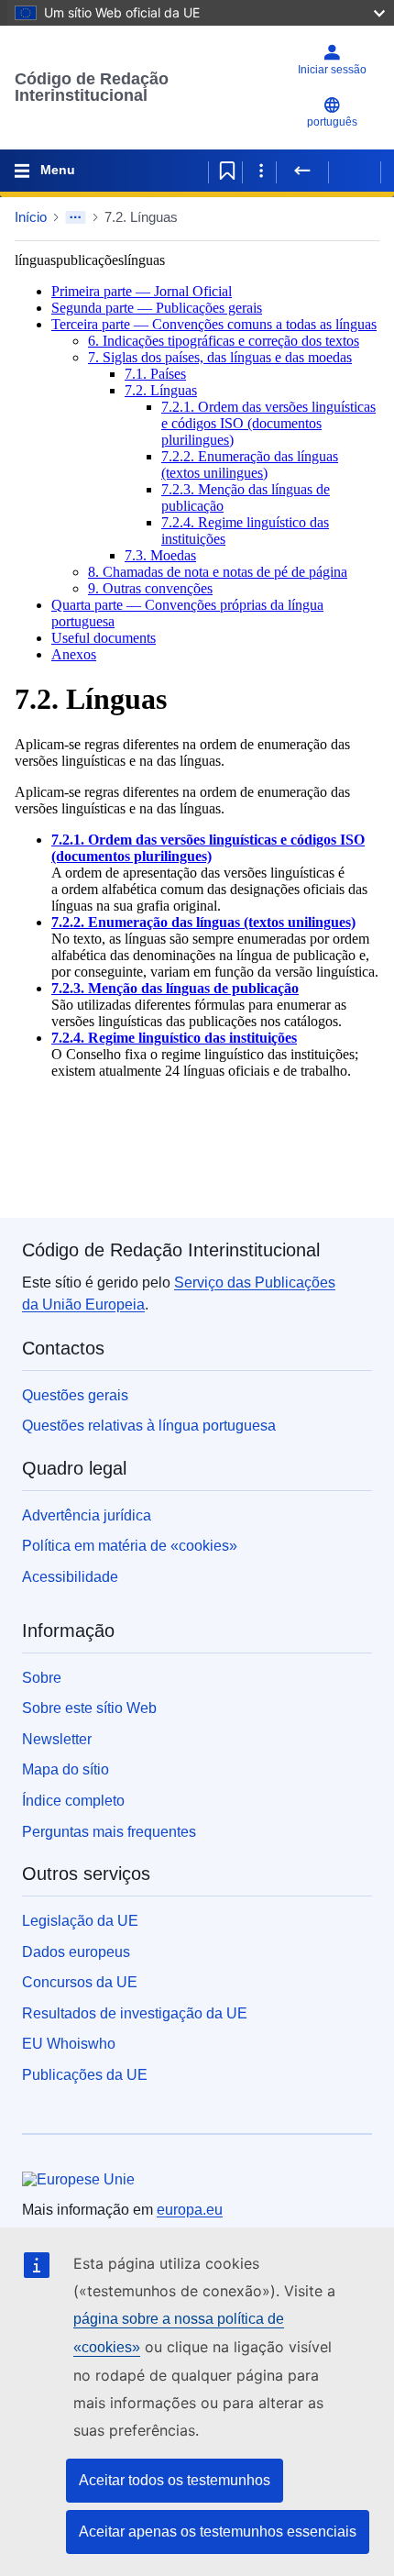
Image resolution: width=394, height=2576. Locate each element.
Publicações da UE (85, 2075)
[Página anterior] (302, 171)
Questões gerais (75, 1395)
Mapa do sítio (66, 1769)
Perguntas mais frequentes (109, 1832)
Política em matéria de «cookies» (130, 1546)
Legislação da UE (80, 1921)
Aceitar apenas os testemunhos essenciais (218, 2532)
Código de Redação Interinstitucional (92, 87)
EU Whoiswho (69, 2044)
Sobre (42, 1678)
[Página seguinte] (355, 171)
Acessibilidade (70, 1577)
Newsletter (57, 1739)
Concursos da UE (80, 1982)
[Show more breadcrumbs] (76, 217)
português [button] (332, 122)
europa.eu (190, 2210)
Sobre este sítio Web (89, 1708)
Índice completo (73, 1801)
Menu (58, 170)
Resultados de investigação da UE (135, 2013)
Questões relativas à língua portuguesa (149, 1426)
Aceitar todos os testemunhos (175, 2480)
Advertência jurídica (87, 1515)
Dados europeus (76, 1952)
